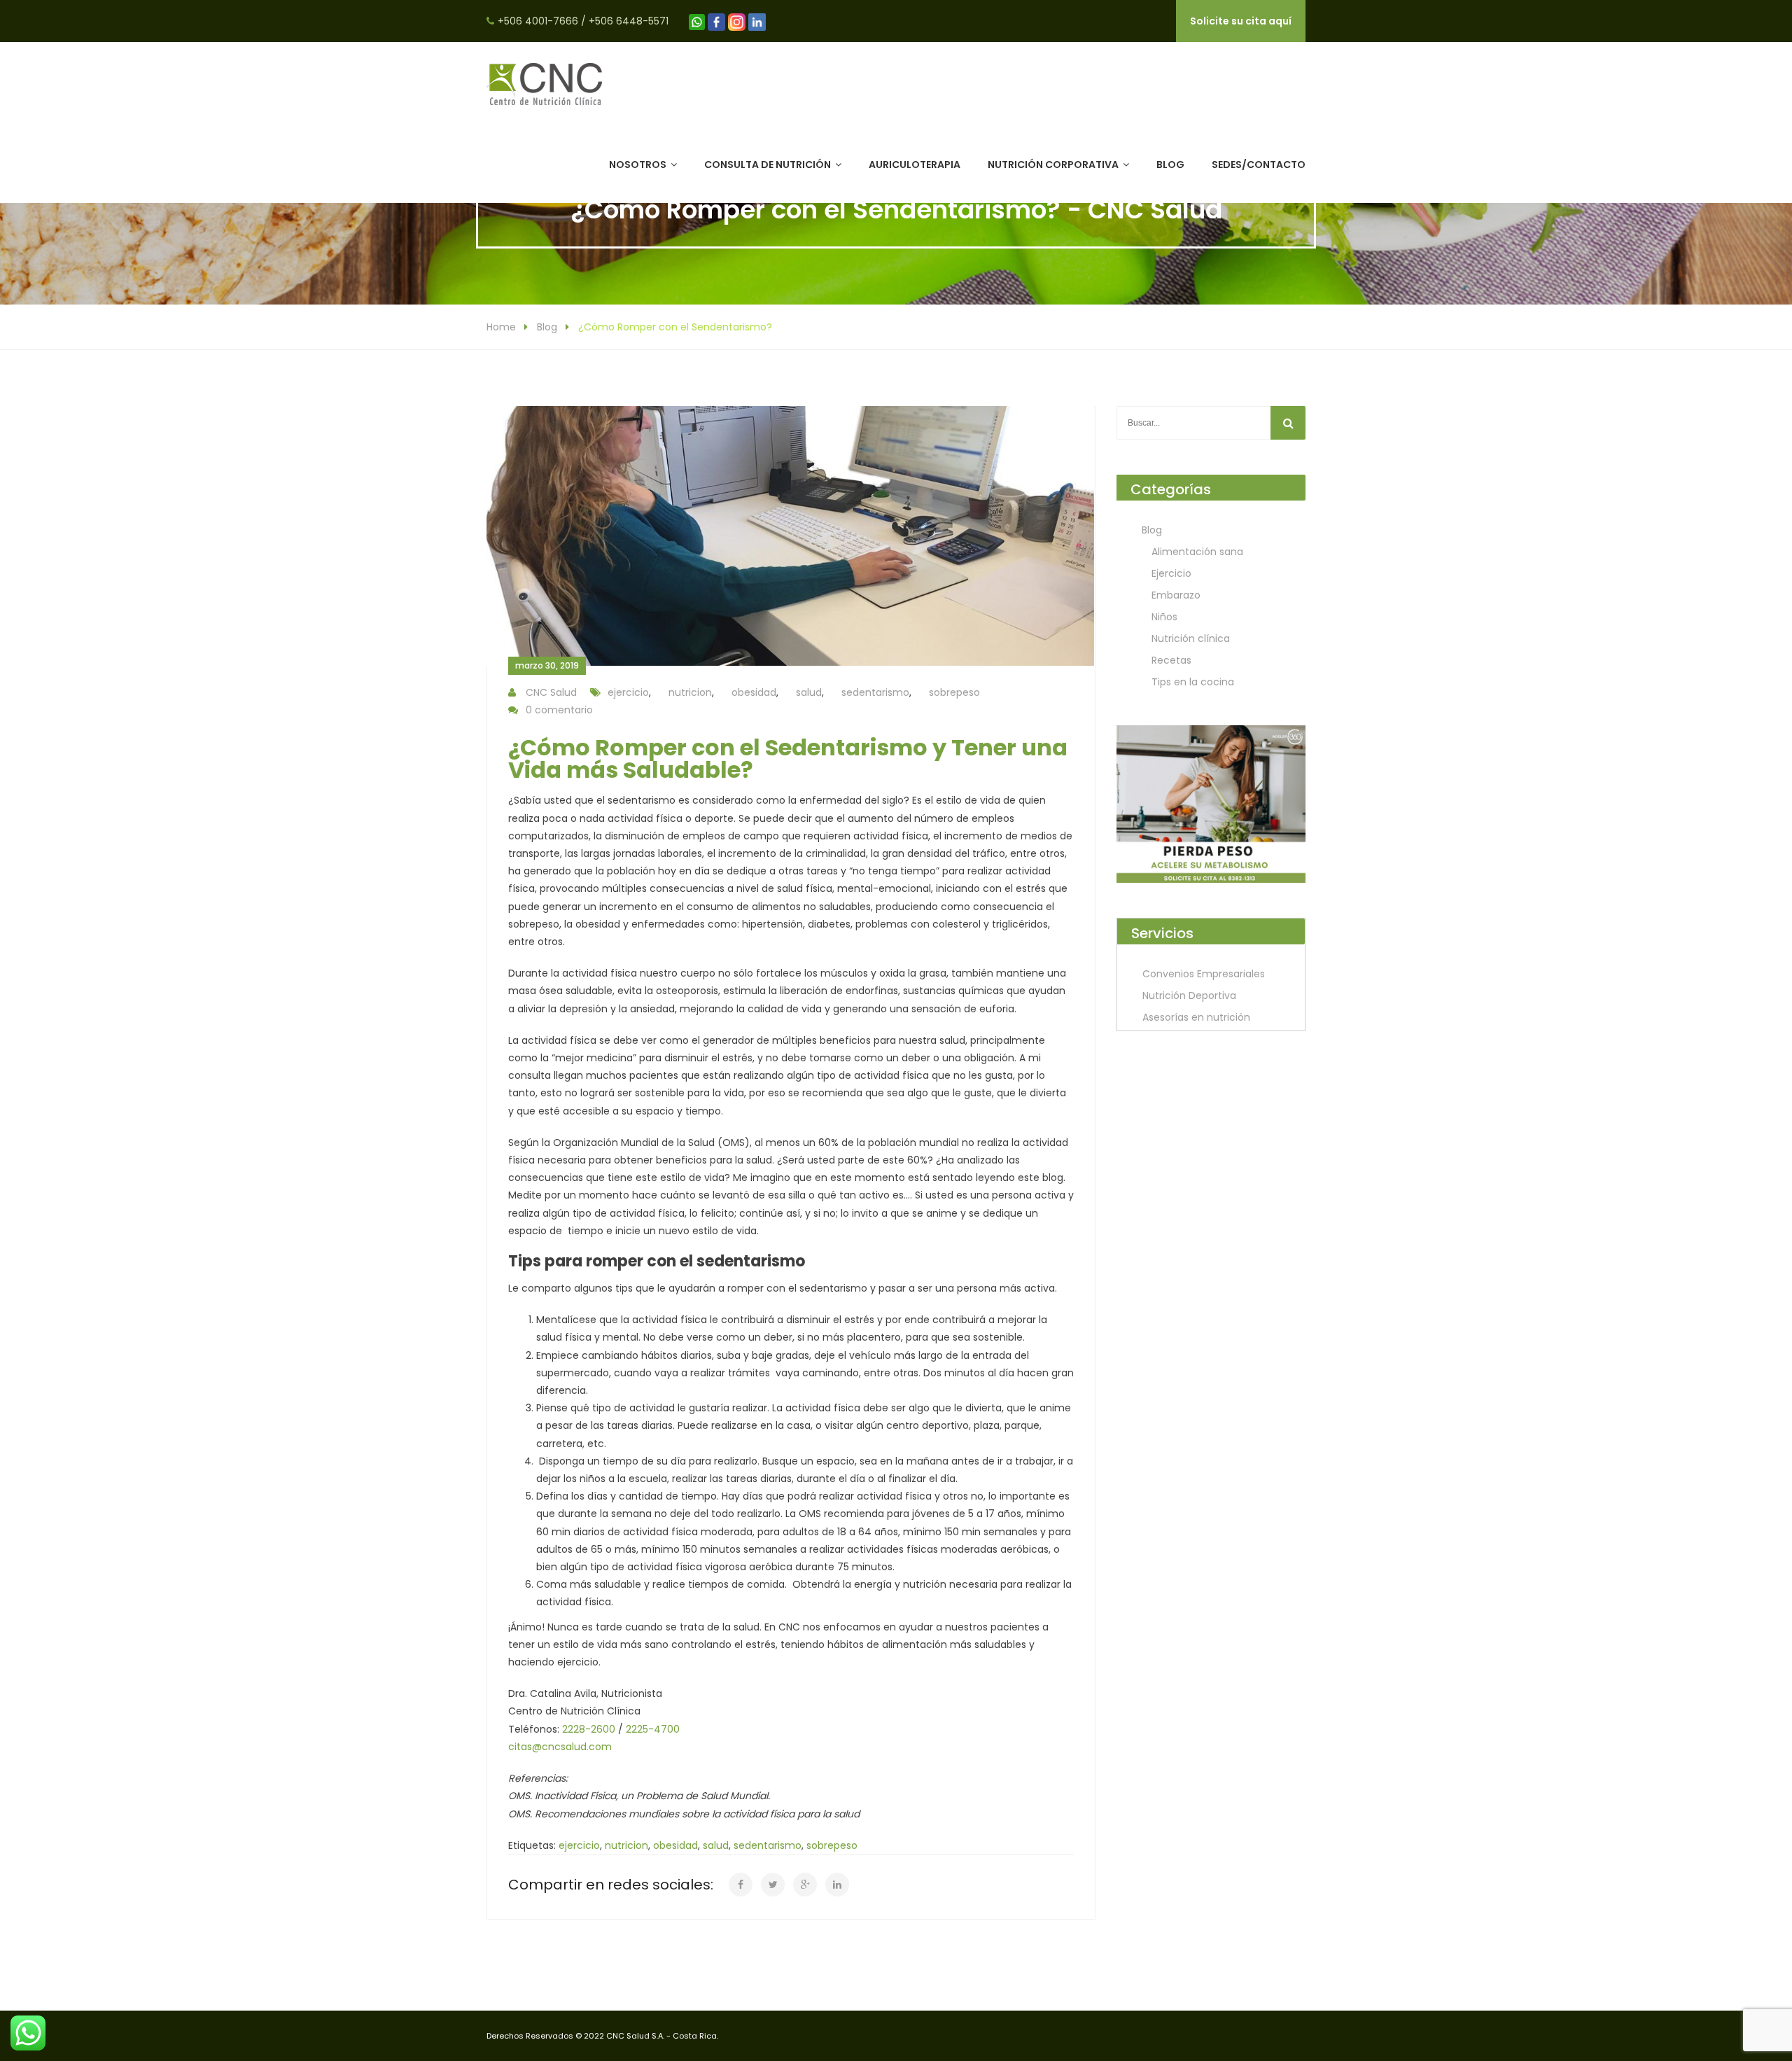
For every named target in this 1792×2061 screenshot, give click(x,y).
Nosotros (638, 165)
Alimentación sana (1197, 552)
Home (501, 327)
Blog (1170, 165)
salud (809, 692)
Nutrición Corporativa (1053, 165)
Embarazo (1176, 595)
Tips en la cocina (1193, 682)
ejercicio (628, 692)
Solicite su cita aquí (1241, 21)
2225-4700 (653, 1729)
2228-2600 (589, 1729)
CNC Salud (551, 692)
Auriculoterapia (915, 165)
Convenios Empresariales (1204, 974)
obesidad (754, 692)
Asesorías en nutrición (1196, 1017)
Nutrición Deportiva (1189, 995)
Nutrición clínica (1191, 638)
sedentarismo (875, 692)
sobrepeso (954, 692)
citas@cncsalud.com (560, 1747)
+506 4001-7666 (538, 21)
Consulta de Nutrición (768, 165)
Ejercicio (1171, 573)
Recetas (1171, 660)
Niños (1164, 617)
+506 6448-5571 (629, 21)
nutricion (690, 692)
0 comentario (559, 710)
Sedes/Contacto (1259, 165)
